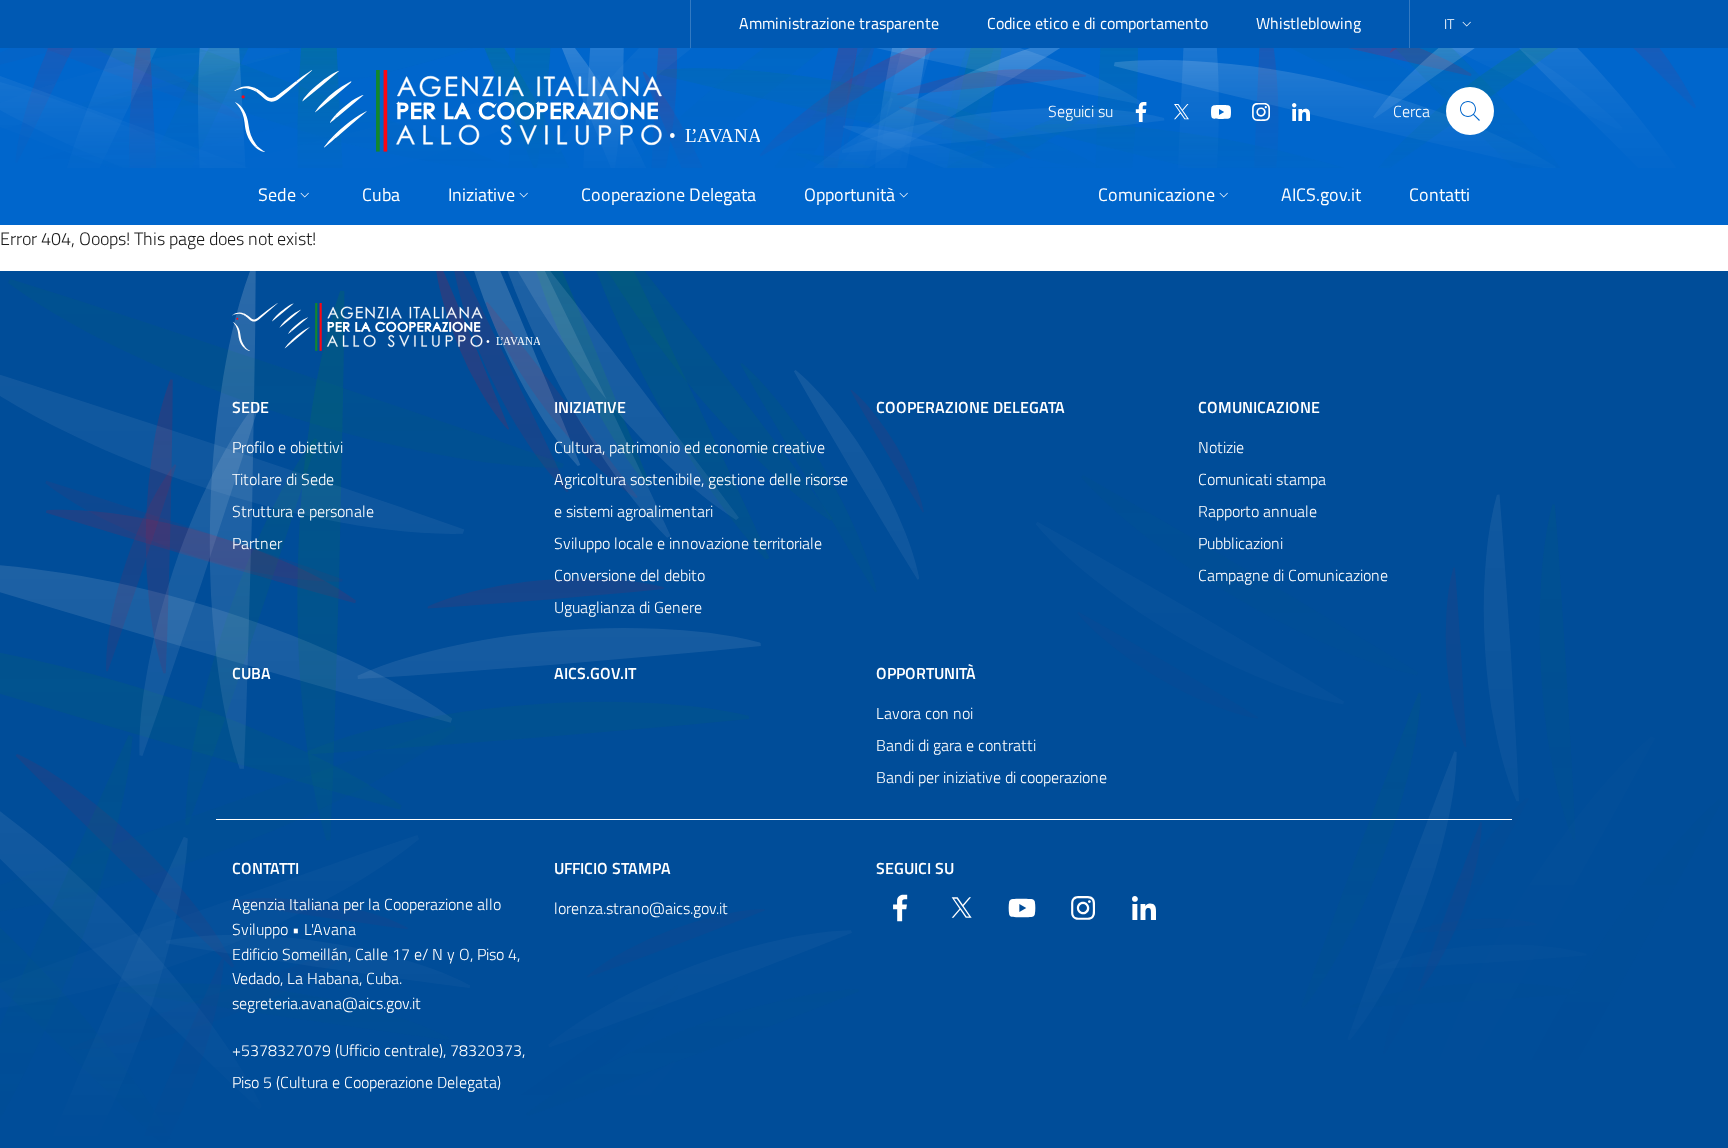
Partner (257, 543)
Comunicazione (1259, 407)
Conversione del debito (629, 575)
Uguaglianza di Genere (628, 607)
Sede (250, 407)
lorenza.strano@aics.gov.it (641, 908)
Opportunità (926, 673)
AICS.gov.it (595, 673)
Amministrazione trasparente (839, 23)
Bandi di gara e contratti (956, 745)
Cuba (251, 673)
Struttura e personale (303, 511)
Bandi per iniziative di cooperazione (991, 777)
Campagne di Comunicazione (1293, 575)
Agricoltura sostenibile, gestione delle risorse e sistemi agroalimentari (701, 495)
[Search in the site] (1470, 111)
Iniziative (590, 407)
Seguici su (915, 868)
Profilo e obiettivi (287, 447)
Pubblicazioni (1240, 543)
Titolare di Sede (283, 479)
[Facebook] (1133, 110)
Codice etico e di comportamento (1097, 23)
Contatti (265, 868)
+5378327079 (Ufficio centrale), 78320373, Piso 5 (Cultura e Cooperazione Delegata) (378, 1066)
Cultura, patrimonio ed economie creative (689, 447)
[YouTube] (1213, 110)
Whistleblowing (1308, 23)
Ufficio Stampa (612, 868)
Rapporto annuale (1257, 511)
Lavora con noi (924, 713)
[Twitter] (1173, 110)
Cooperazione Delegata (970, 407)
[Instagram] (1253, 110)
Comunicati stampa (1262, 479)
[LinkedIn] (1293, 110)
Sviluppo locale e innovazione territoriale (688, 543)
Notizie (1221, 447)
